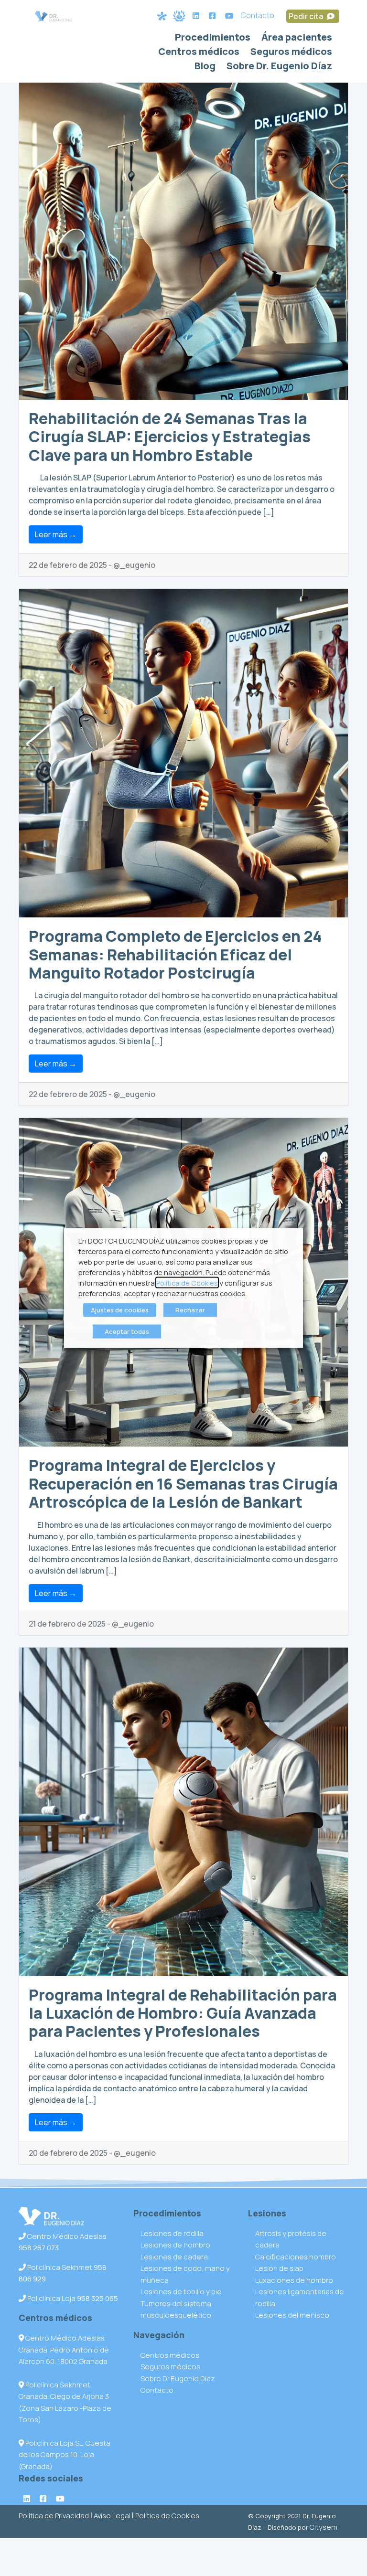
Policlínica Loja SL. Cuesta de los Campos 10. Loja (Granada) (65, 2455)
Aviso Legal (112, 2516)
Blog (205, 66)
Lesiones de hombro (175, 2245)
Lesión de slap (279, 2268)
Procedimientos (213, 37)
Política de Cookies (167, 2516)
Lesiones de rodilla (172, 2233)
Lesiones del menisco (292, 2315)
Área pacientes (297, 37)
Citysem (324, 2527)
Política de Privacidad (54, 2516)
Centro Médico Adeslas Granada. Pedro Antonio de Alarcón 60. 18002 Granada (64, 2350)
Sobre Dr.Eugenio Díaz (178, 2379)
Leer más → (56, 534)
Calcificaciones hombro (296, 2257)
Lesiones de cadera (174, 2257)
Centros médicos (199, 51)
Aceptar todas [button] (127, 1331)
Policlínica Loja (72, 2298)
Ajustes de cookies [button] (120, 1310)
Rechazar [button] (190, 1310)
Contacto (258, 15)
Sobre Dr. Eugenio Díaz (279, 66)
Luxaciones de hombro (294, 2280)
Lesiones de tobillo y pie (181, 2292)
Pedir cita (307, 16)
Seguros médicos (291, 51)
